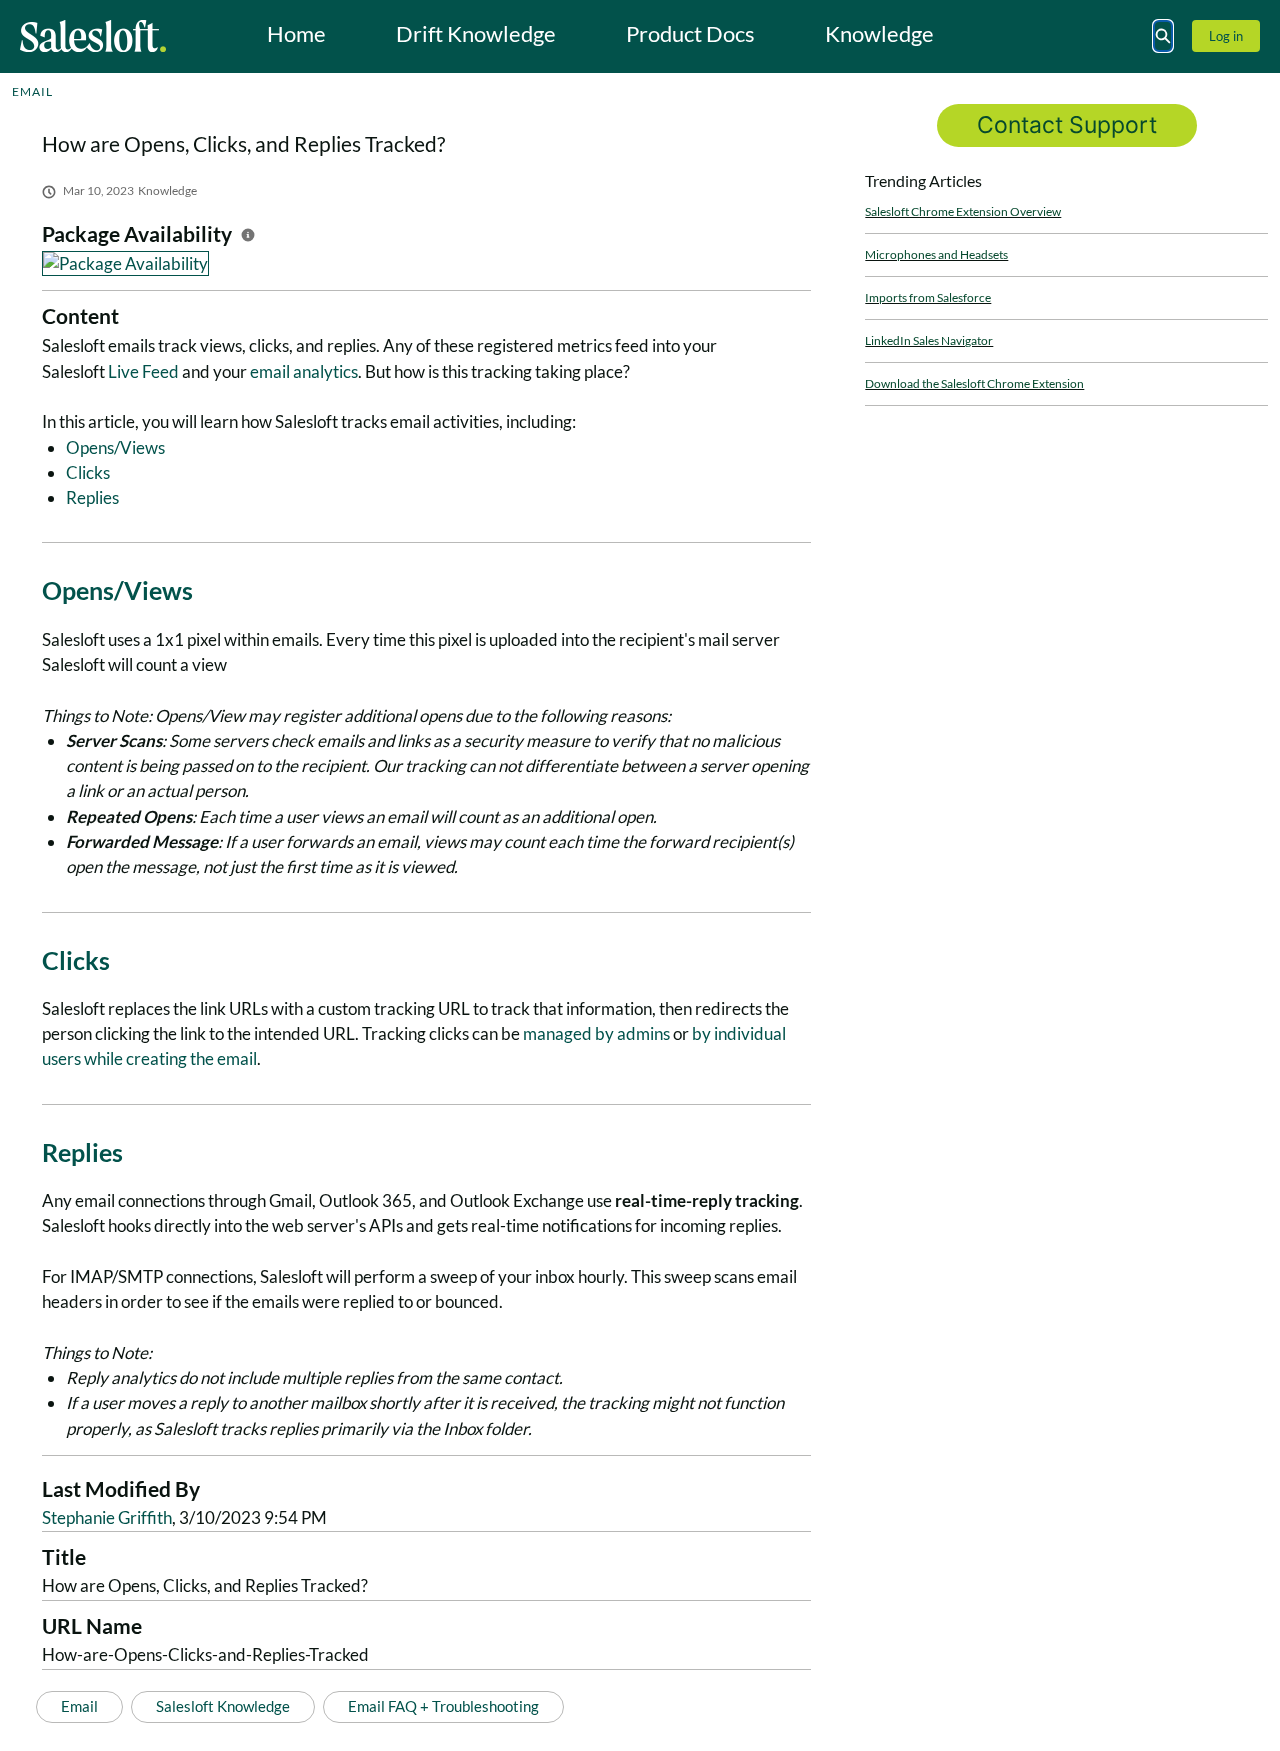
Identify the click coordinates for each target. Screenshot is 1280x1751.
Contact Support (1067, 125)
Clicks (88, 472)
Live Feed (143, 371)
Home (296, 33)
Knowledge (879, 33)
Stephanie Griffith (107, 1517)
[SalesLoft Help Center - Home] (93, 36)
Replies (92, 497)
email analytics (304, 371)
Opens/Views (115, 447)
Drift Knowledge (476, 33)
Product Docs (690, 33)
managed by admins (596, 1033)
